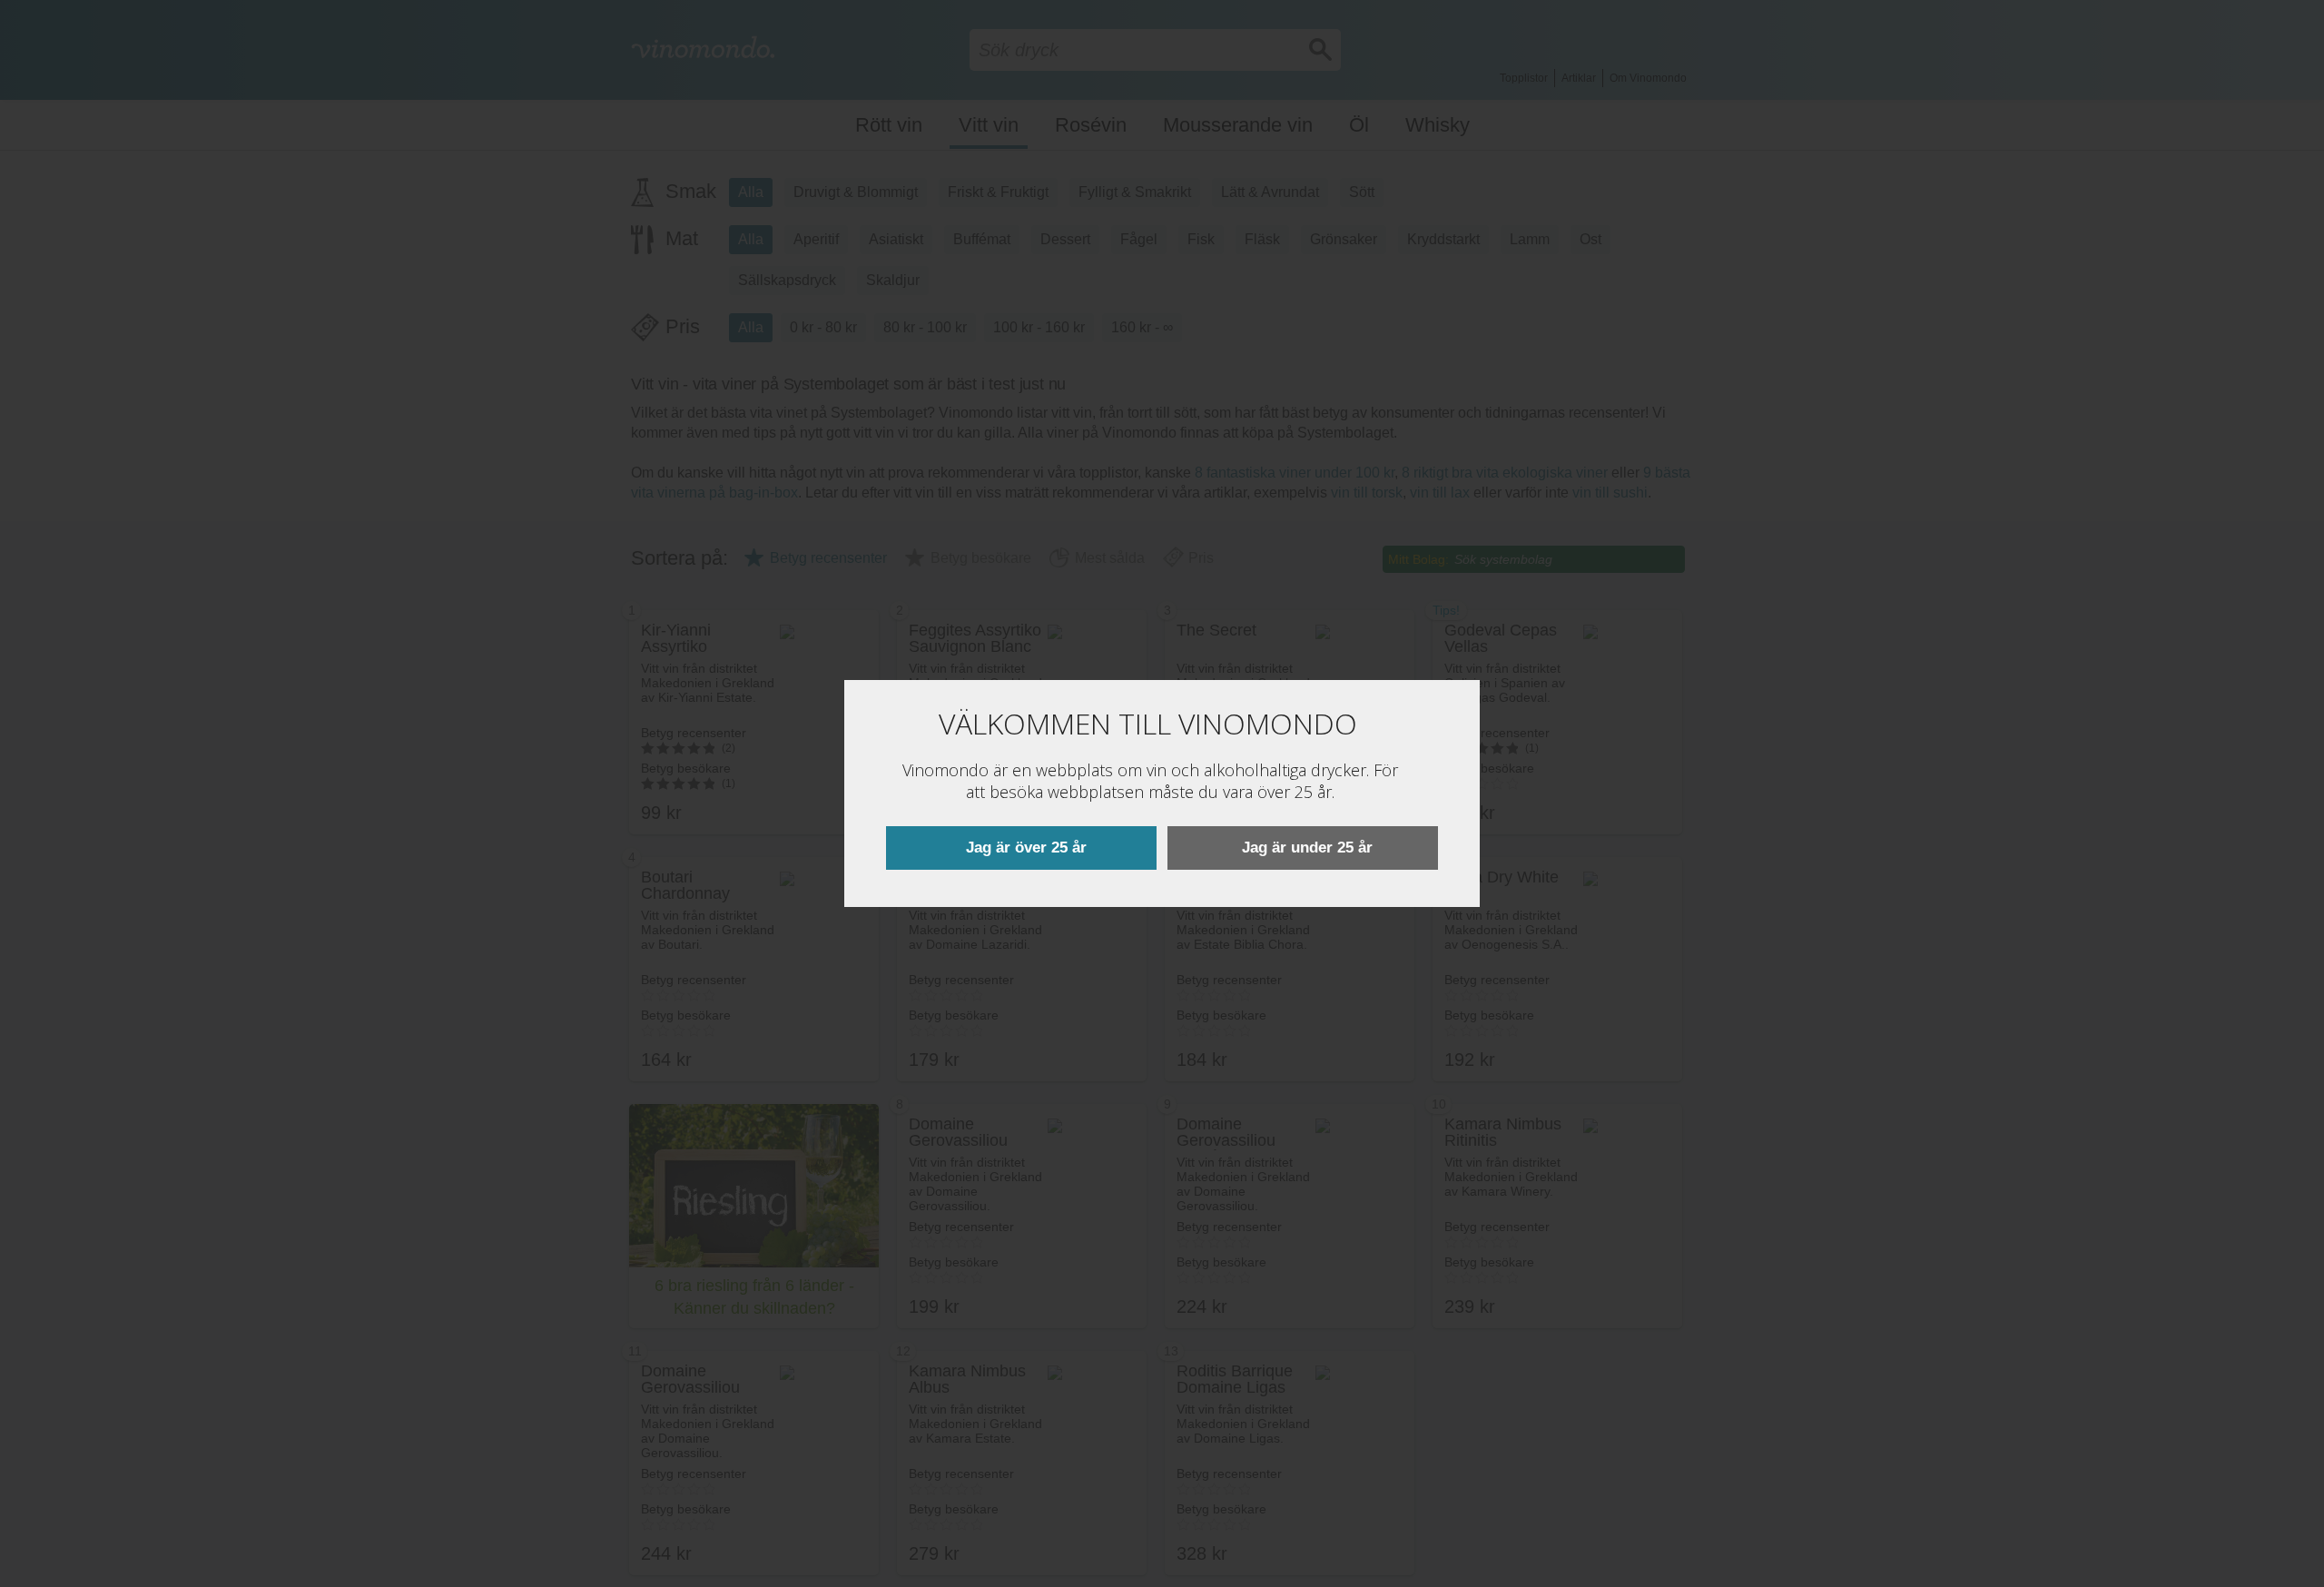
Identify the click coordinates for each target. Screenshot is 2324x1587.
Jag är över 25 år (1026, 848)
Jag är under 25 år (1307, 848)
